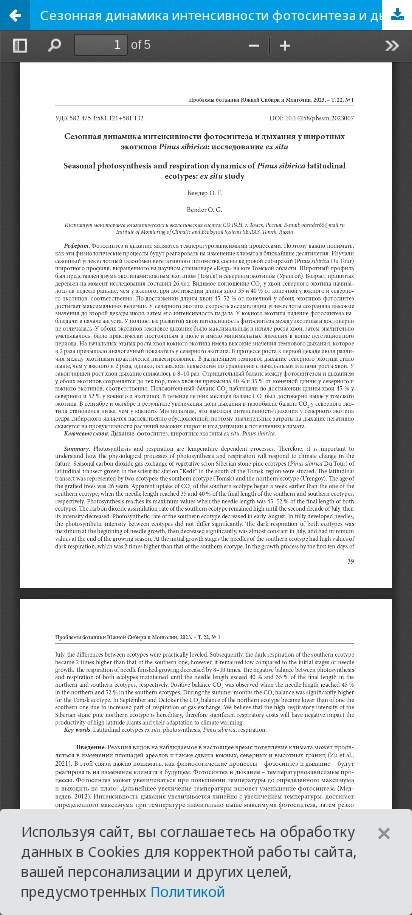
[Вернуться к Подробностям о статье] (15, 15)
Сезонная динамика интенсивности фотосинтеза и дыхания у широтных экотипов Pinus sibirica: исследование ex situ (226, 15)
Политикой (187, 891)
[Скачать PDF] (397, 15)
